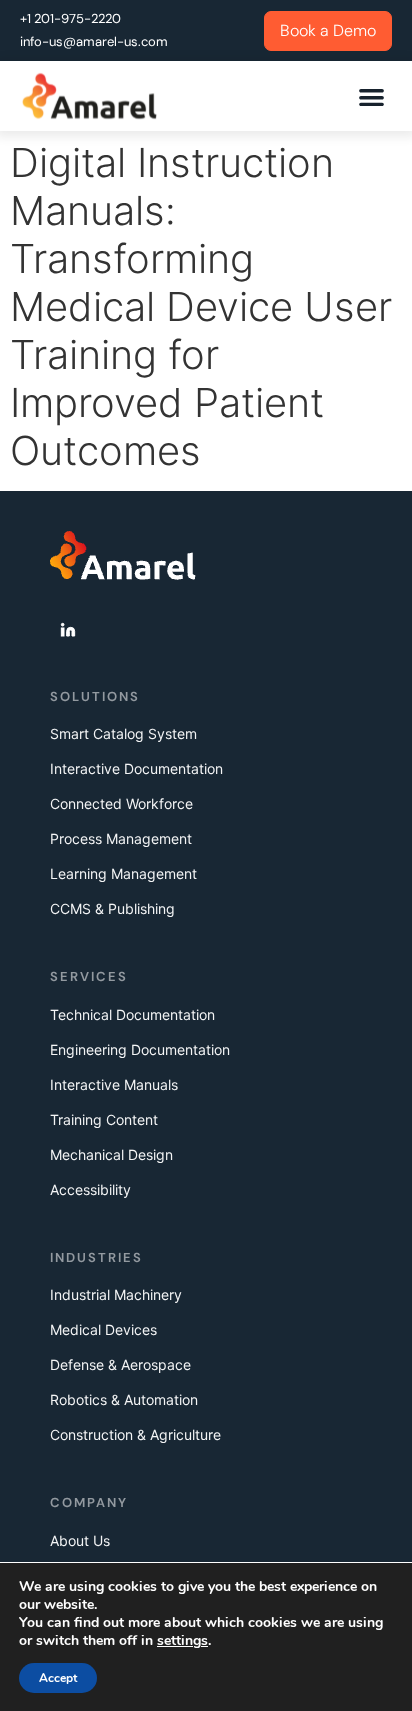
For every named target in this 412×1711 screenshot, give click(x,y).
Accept (58, 1678)
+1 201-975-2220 (70, 18)
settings (182, 1641)
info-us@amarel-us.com (94, 41)
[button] (372, 96)
